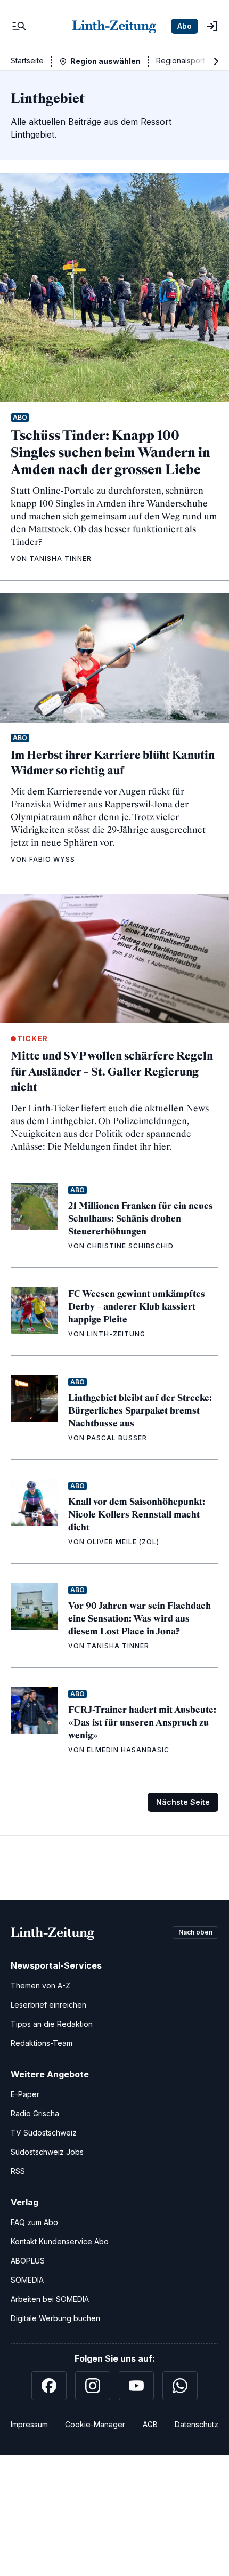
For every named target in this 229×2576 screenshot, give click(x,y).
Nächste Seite (183, 1802)
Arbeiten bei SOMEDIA (50, 2299)
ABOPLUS (28, 2261)
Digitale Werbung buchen (55, 2318)
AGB (150, 2424)
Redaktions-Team (42, 2043)
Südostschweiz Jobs (47, 2152)
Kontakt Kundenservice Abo (60, 2241)
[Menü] (19, 26)
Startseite (27, 61)
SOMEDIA (27, 2280)
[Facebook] (49, 2386)
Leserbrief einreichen (48, 2005)
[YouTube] (136, 2386)
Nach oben (195, 1932)
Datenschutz (197, 2424)
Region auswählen (105, 61)
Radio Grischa (35, 2113)
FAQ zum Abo (34, 2222)
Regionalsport (181, 61)
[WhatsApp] (180, 2386)
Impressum (29, 2424)
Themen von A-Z (40, 1985)
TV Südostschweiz (44, 2133)
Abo (185, 26)
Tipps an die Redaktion (52, 2024)
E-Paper (25, 2094)
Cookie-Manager (95, 2424)
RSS (18, 2171)
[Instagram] (93, 2386)
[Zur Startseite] (114, 26)
